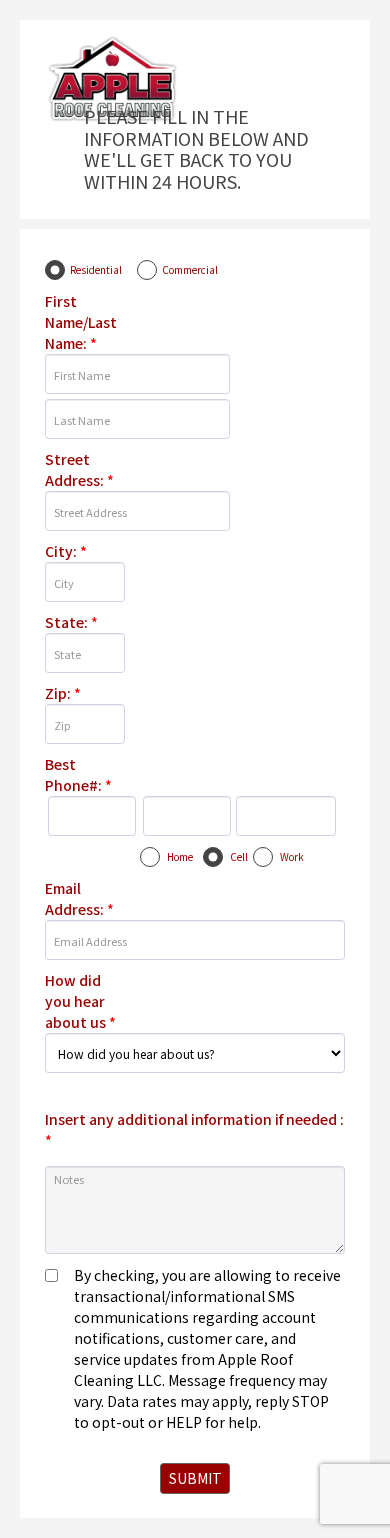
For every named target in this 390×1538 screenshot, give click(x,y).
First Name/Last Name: (81, 322)
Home (180, 856)
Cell (239, 856)
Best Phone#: (78, 774)
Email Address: (79, 898)
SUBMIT (195, 1478)
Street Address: (79, 469)
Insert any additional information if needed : (194, 1129)
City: (66, 551)
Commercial (190, 269)
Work (292, 856)
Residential (96, 269)
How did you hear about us (80, 1001)
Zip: (63, 693)
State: (71, 622)
